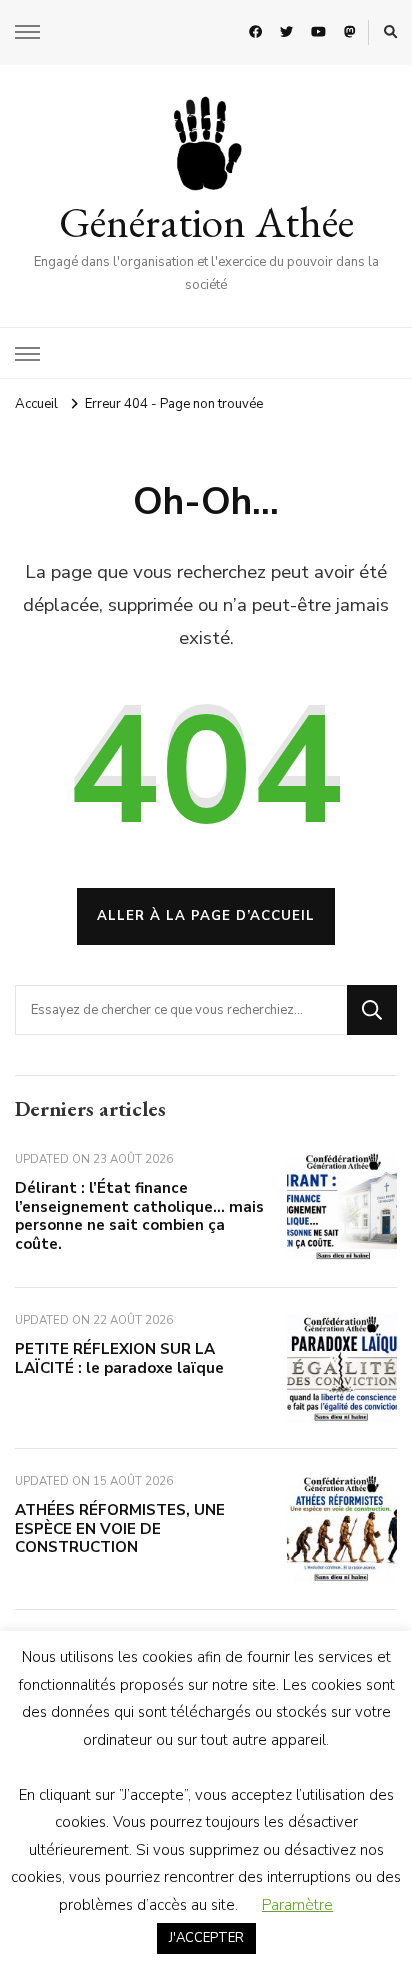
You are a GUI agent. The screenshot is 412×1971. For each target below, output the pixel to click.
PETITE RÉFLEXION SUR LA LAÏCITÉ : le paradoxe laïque (119, 1358)
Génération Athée (206, 222)
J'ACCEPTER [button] (206, 1938)
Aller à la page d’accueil (206, 916)
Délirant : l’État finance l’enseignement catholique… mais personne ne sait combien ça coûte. (139, 1216)
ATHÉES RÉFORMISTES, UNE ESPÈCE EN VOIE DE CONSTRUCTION (120, 1528)
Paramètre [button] (297, 1905)
